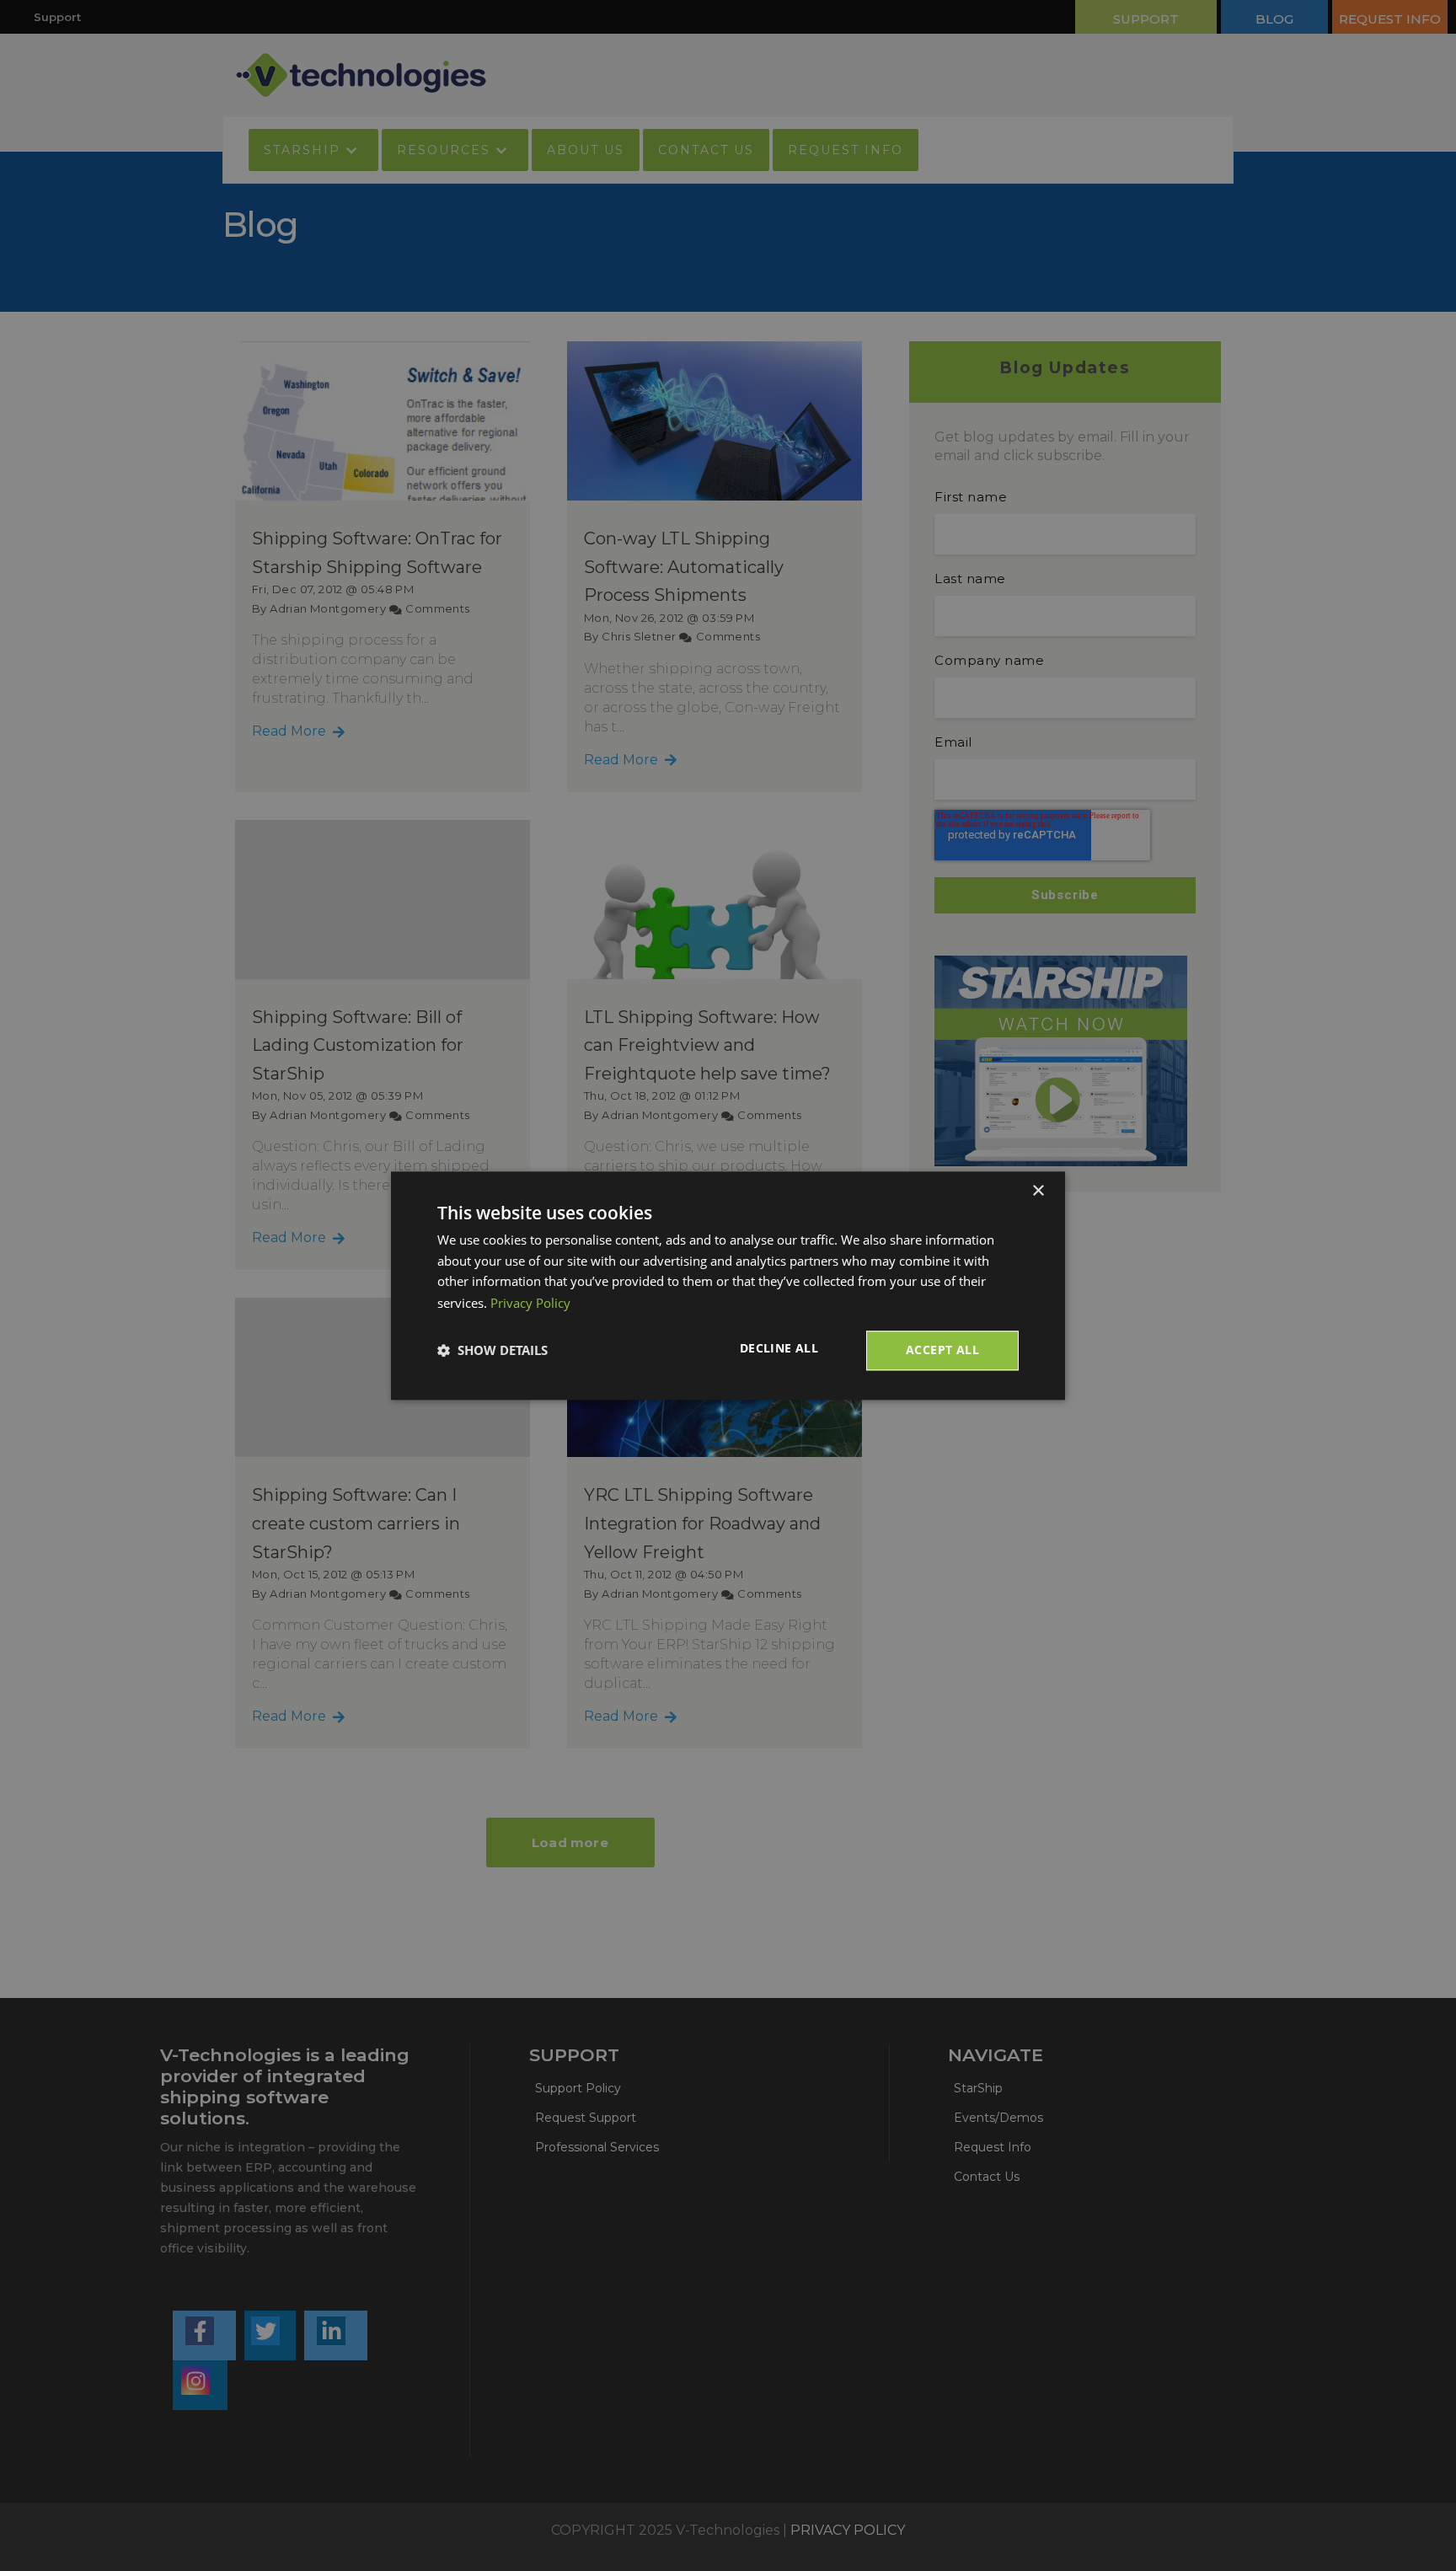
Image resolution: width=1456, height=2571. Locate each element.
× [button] (1038, 1191)
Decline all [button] (779, 1348)
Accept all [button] (942, 1350)
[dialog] (728, 1285)
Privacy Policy (530, 1303)
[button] (492, 1351)
